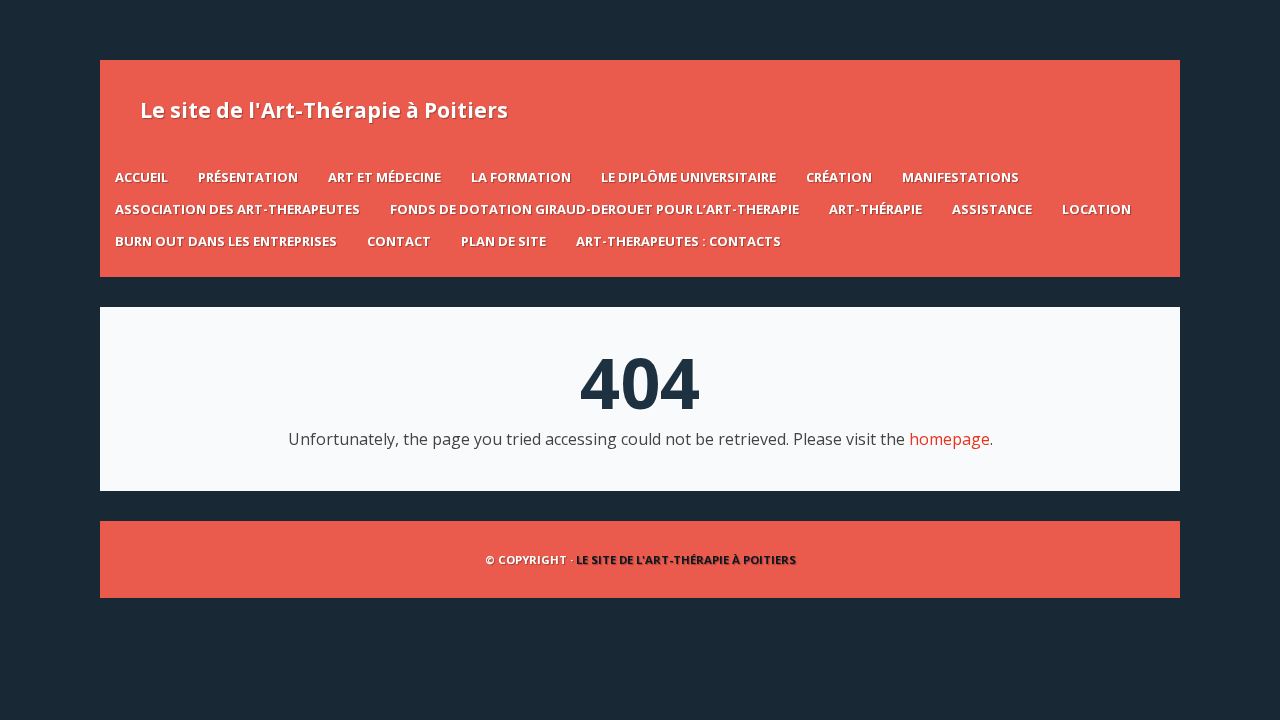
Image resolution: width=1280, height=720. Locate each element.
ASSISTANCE (992, 209)
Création (839, 177)
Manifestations (960, 177)
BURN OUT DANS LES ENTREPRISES (226, 241)
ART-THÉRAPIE (875, 209)
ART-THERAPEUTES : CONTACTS (678, 241)
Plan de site (503, 241)
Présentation (248, 177)
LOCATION (1096, 209)
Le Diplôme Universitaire (688, 177)
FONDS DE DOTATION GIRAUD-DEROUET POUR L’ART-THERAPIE (594, 209)
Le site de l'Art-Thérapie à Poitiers (324, 110)
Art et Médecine (384, 177)
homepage (949, 439)
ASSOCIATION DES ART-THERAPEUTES (237, 209)
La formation (521, 177)
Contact (399, 241)
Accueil (141, 177)
